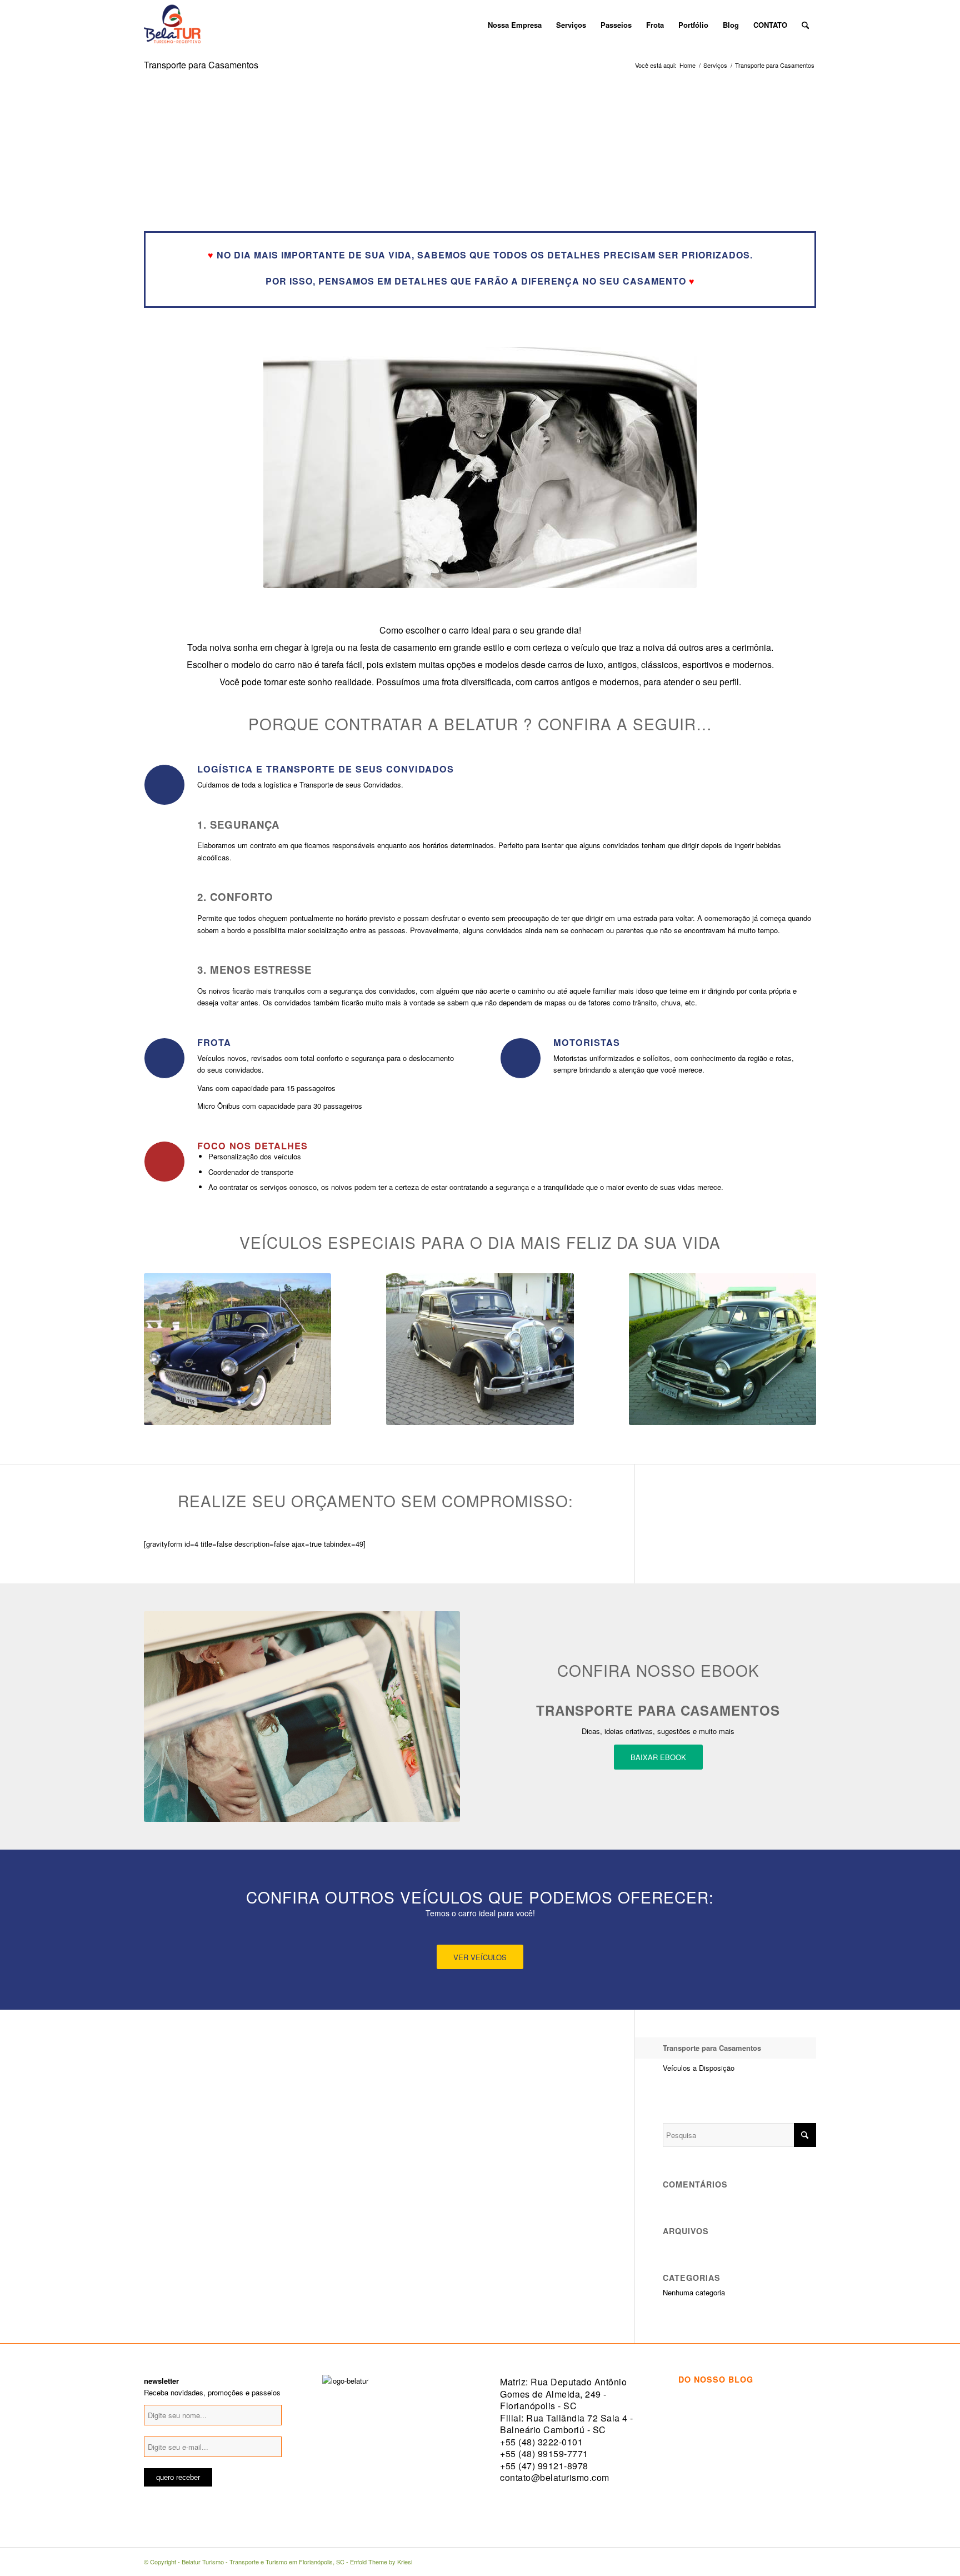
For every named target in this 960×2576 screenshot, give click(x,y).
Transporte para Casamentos (201, 65)
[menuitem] (473, 25)
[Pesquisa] (805, 25)
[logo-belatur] (172, 25)
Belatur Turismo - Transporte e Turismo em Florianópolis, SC (263, 2562)
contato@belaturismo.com (555, 2477)
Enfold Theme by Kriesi (381, 2562)
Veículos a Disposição (699, 2068)
